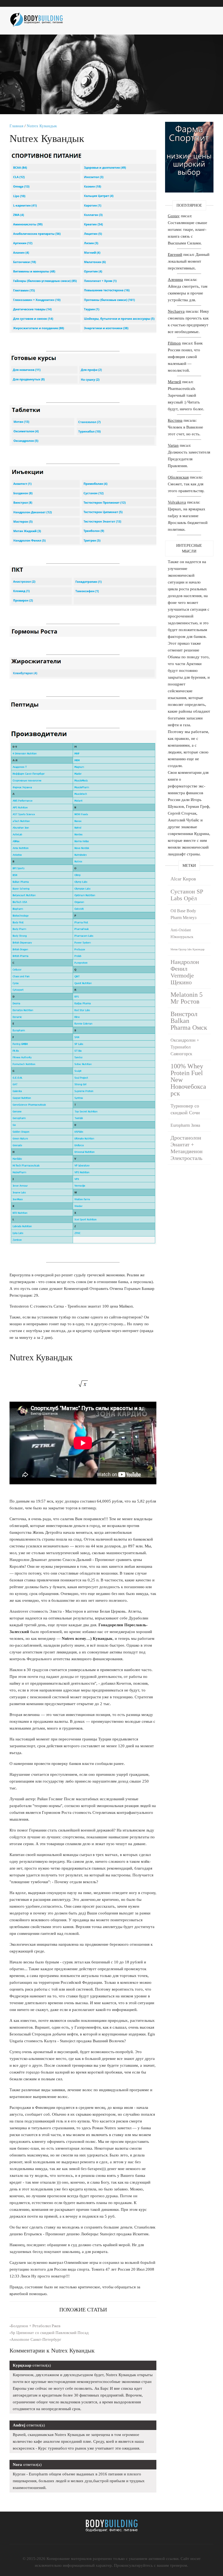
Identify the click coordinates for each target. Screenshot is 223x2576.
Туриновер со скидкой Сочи (185, 1109)
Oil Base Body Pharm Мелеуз (183, 914)
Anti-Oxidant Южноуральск (182, 933)
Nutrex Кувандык (42, 126)
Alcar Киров (183, 879)
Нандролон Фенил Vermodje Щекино (185, 972)
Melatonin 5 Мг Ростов (187, 998)
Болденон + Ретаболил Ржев (36, 2326)
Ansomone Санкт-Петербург (36, 2339)
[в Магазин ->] (189, 125)
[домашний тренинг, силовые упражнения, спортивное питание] (39, 18)
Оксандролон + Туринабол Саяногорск (185, 1047)
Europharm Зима (185, 1125)
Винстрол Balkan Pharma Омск (189, 1021)
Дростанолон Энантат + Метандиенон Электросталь (187, 1148)
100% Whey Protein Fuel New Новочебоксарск (188, 1080)
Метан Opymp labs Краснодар (188, 949)
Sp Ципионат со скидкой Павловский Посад (50, 2333)
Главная (16, 126)
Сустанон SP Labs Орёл (187, 895)
